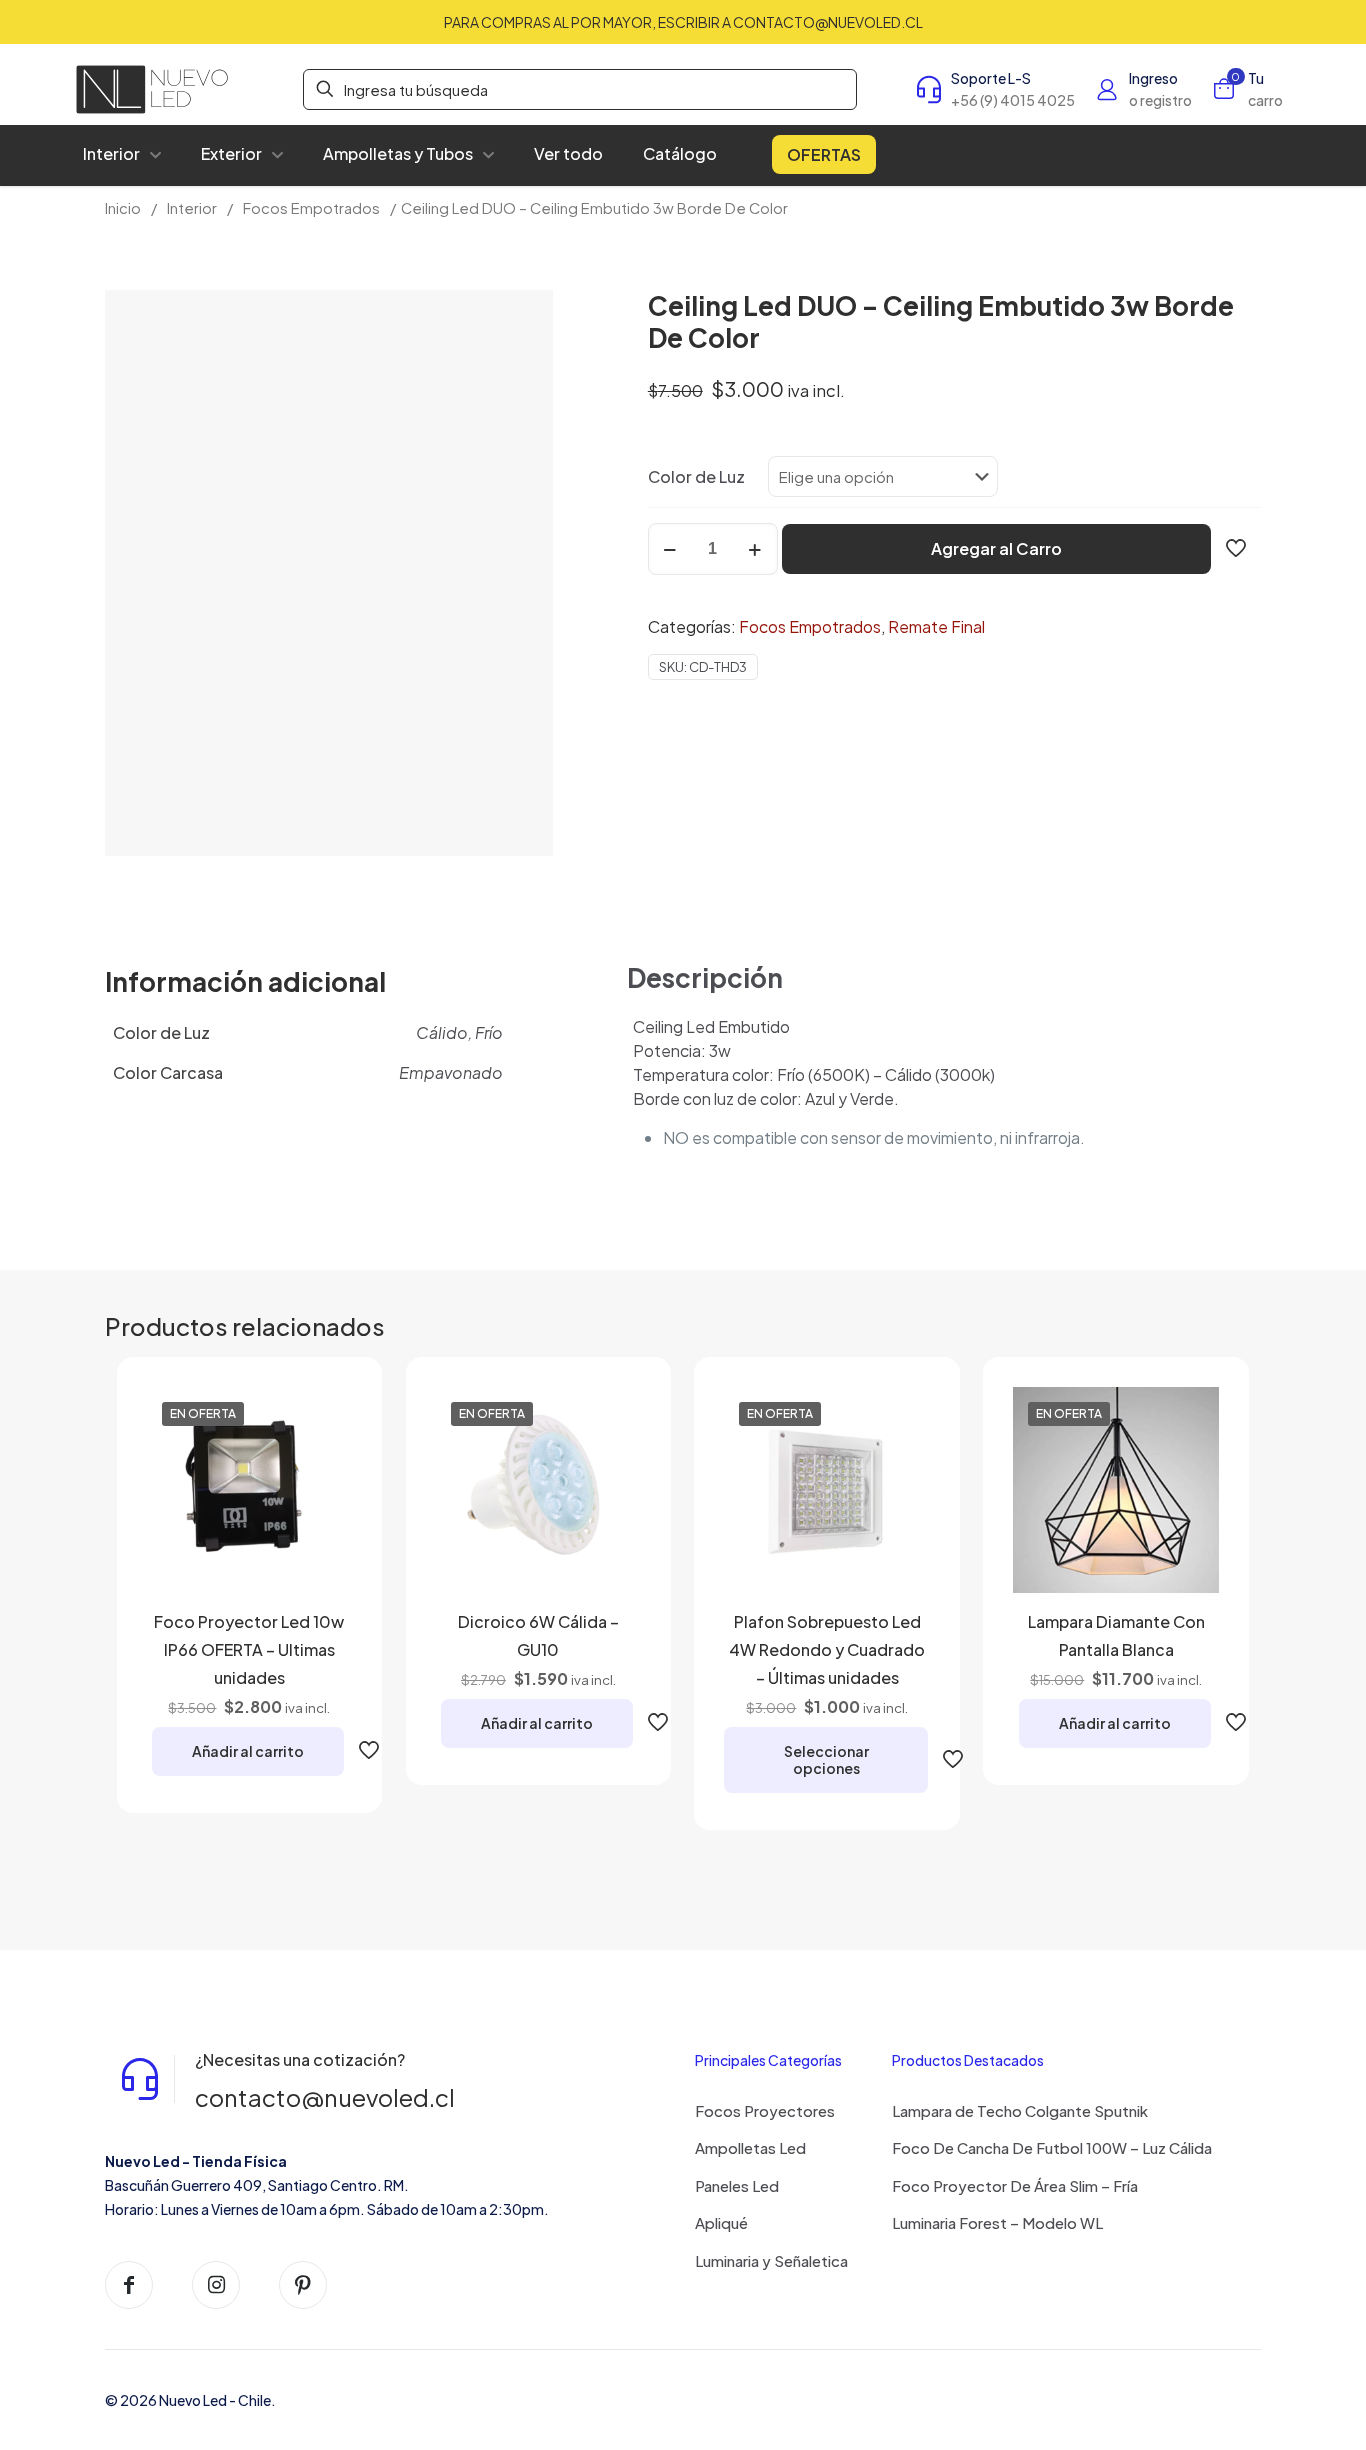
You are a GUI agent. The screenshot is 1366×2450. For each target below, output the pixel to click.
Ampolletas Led (750, 2147)
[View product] (324, 1458)
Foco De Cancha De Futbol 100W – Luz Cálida (1052, 2147)
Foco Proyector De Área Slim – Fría (1015, 2185)
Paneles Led (737, 2185)
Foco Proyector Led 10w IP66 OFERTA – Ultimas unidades (249, 1649)
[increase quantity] (755, 549)
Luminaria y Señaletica (771, 2260)
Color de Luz (696, 476)
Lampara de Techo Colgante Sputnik (1020, 2110)
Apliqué (721, 2222)
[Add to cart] (324, 1415)
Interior (192, 208)
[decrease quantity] (670, 549)
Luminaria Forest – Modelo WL (997, 2222)
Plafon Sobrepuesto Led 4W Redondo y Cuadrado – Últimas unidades (827, 1649)
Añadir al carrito (248, 1751)
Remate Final (936, 626)
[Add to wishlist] (324, 1501)
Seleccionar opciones (826, 1759)
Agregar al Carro (996, 548)
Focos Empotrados (311, 208)
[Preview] (324, 1544)
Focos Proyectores (765, 2110)
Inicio (123, 208)
